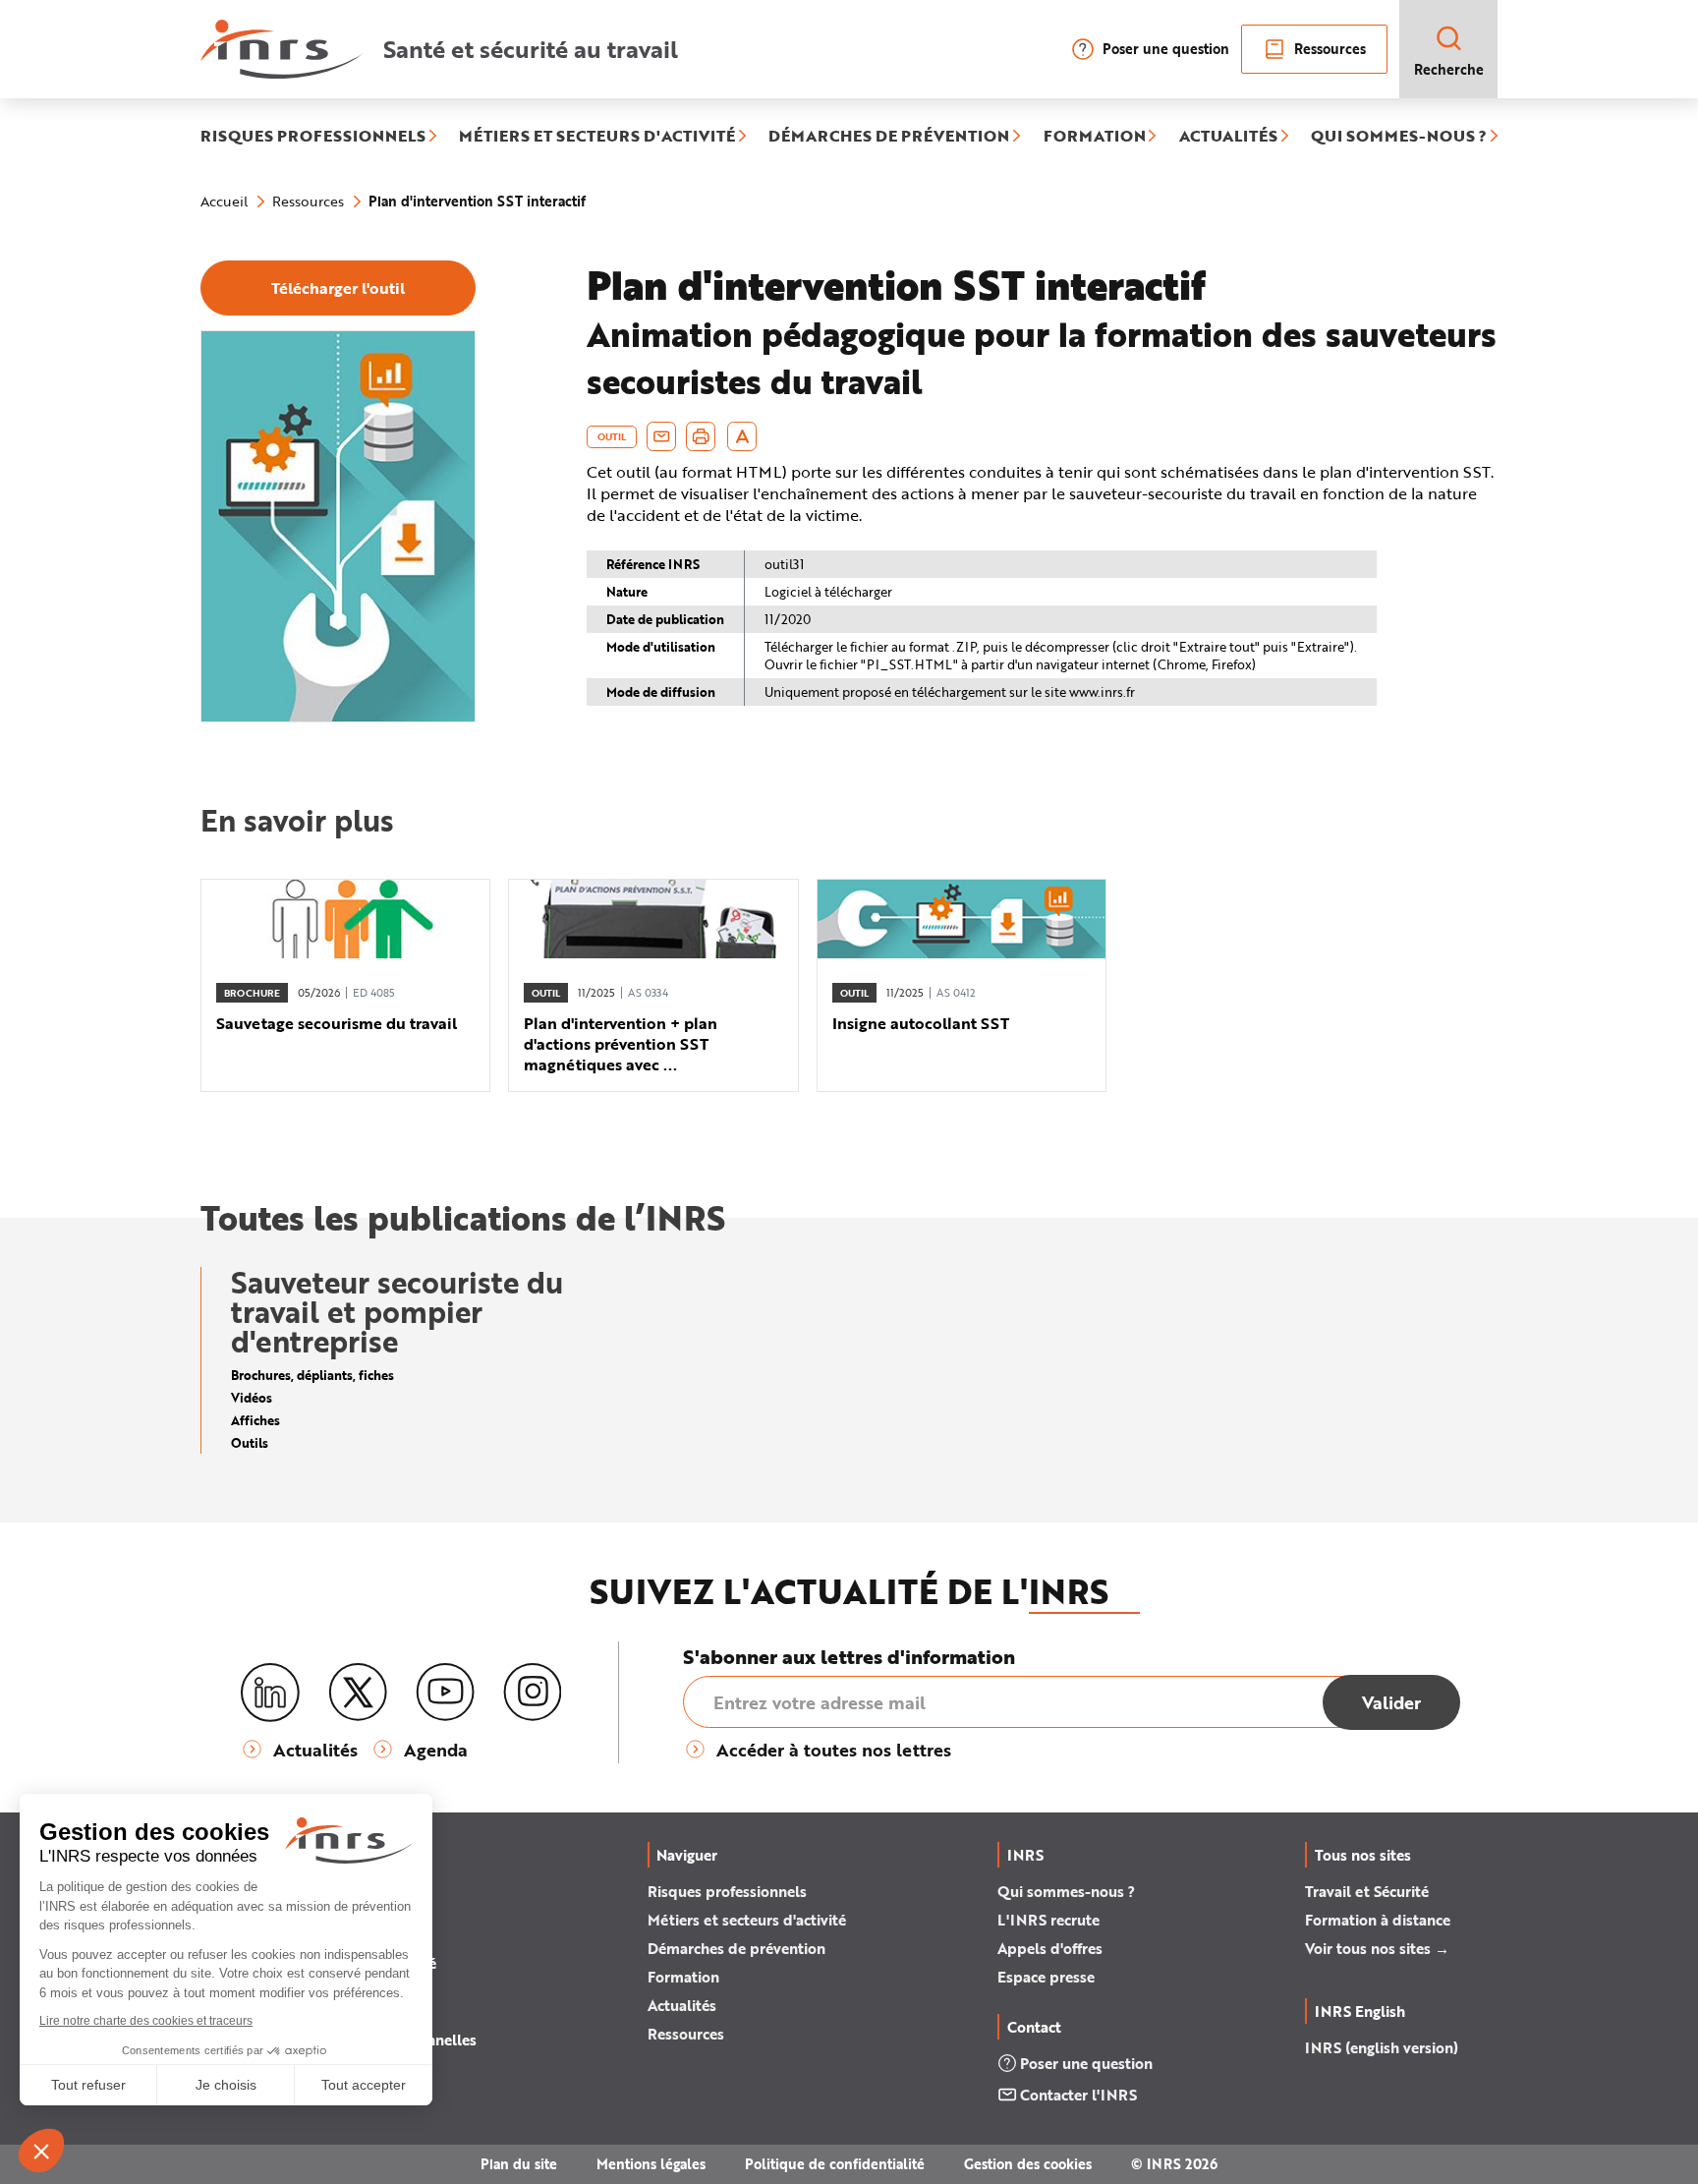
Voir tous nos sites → (1377, 1948)
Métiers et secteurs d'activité (747, 1920)
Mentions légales (651, 2164)
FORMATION (1095, 137)
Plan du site (519, 2164)
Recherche (1449, 69)
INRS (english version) (1382, 2047)
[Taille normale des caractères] (742, 436)
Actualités (682, 2005)
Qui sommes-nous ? (1066, 1891)
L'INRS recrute (1048, 1920)
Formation (683, 1977)
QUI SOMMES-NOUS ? (1399, 137)
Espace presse (1046, 1977)
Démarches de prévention (736, 1948)
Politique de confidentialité (835, 2164)
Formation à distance (1378, 1920)
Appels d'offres (1050, 1948)
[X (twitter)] (358, 1693)
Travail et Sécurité (1367, 1891)
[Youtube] (445, 1693)
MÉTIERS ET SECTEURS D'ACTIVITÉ (597, 137)
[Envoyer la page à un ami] (661, 436)
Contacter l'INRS (1078, 2095)
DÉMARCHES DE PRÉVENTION (889, 137)
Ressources (1330, 49)
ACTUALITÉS (1228, 137)
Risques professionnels (727, 1891)
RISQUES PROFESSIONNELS (313, 137)
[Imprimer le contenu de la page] (701, 436)
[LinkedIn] (270, 1693)
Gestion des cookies (1028, 2164)
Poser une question (1166, 49)
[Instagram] (533, 1693)
